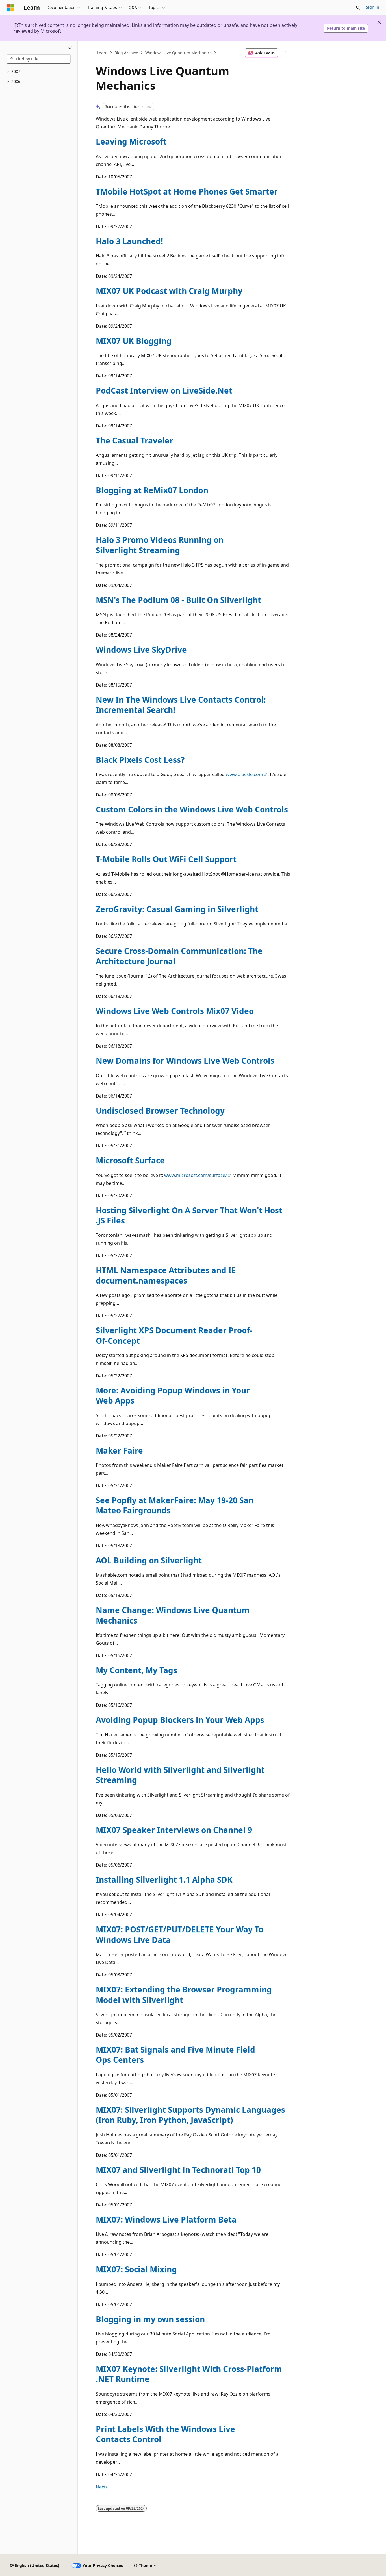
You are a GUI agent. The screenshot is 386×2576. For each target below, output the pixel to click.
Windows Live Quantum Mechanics (178, 53)
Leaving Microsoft (131, 141)
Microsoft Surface (130, 1160)
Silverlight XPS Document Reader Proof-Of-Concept (174, 1335)
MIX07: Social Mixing (136, 2269)
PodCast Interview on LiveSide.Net (164, 390)
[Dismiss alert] (379, 22)
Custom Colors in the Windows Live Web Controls (192, 809)
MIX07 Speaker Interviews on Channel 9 (174, 1830)
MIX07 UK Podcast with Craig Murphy (169, 291)
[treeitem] (39, 72)
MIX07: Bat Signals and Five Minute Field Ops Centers (175, 2055)
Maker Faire (119, 1450)
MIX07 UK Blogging (134, 341)
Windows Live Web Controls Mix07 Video (175, 1011)
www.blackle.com (244, 774)
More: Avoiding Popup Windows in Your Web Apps (173, 1395)
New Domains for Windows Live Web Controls (185, 1061)
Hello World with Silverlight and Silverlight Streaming (180, 1775)
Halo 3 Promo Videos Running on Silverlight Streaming (160, 545)
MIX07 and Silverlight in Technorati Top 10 (178, 2170)
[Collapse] (70, 48)
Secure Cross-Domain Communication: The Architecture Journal (179, 956)
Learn (102, 53)
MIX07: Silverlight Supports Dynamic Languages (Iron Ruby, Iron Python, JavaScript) (190, 2115)
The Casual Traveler (135, 440)
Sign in (373, 7)
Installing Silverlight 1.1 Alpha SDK (164, 1880)
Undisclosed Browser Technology (160, 1111)
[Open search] (358, 8)
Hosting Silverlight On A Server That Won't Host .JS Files (189, 1215)
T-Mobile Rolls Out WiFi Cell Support (166, 859)
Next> (102, 2487)
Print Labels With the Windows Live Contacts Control (165, 2434)
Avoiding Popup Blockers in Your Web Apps (180, 1720)
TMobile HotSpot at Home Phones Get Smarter (187, 191)
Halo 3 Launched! (129, 241)
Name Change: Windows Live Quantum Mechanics (173, 1615)
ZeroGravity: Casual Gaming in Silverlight (177, 909)
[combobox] (39, 59)
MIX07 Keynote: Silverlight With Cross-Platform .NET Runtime (189, 2374)
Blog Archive (126, 53)
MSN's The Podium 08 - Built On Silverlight (178, 600)
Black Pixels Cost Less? (140, 760)
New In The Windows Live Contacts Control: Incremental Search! (181, 705)
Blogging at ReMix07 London (152, 490)
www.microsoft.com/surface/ (196, 1175)
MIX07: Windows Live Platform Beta (166, 2219)
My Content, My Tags (136, 1670)
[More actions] (285, 53)
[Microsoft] (10, 8)
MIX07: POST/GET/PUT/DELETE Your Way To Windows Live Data (180, 1934)
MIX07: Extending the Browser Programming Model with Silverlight (184, 1994)
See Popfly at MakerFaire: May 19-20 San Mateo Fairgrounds (175, 1505)
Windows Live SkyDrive (141, 650)
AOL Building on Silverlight (149, 1560)
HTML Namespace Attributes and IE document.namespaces (166, 1275)
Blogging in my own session (150, 2319)
